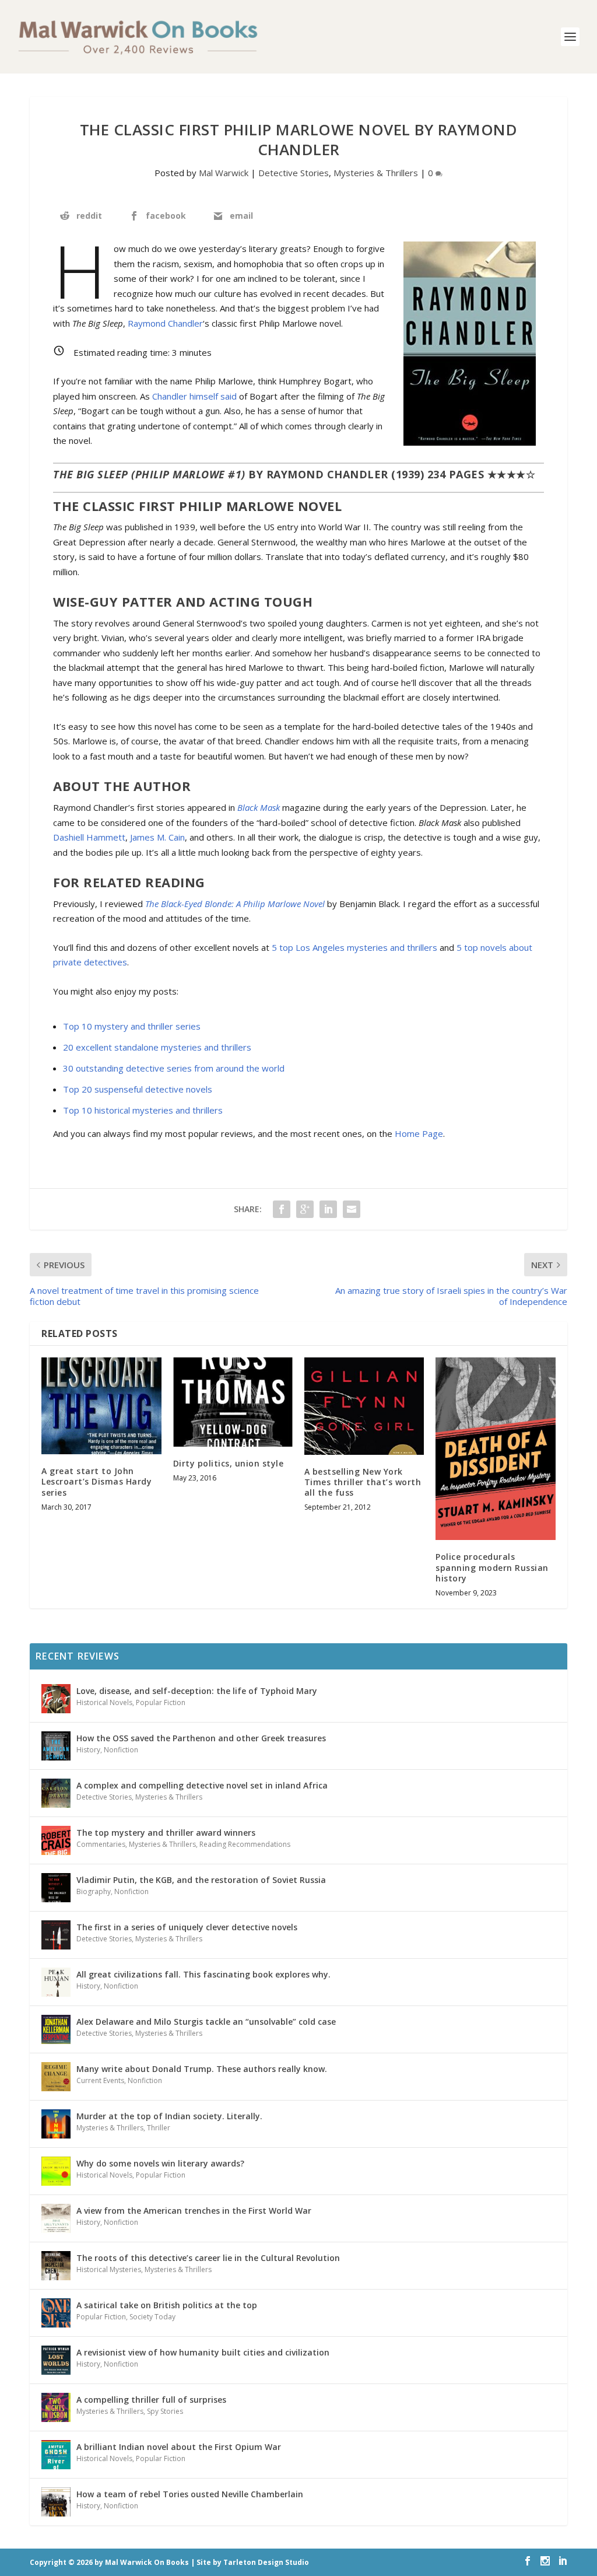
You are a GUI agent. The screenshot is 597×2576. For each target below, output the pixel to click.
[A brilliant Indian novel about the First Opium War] (56, 2455)
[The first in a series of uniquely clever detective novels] (56, 1935)
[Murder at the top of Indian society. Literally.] (56, 2124)
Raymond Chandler (165, 323)
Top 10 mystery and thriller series (132, 1026)
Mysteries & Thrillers (376, 173)
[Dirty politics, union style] (233, 1402)
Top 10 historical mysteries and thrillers (143, 1110)
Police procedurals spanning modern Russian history (492, 1567)
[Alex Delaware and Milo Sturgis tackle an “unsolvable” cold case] (56, 2029)
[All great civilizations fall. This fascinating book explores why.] (56, 1982)
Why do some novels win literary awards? (160, 2163)
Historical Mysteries (109, 2269)
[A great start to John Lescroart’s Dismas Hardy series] (101, 1406)
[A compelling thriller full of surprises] (56, 2407)
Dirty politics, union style (229, 1463)
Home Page (419, 1133)
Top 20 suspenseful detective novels (138, 1089)
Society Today (152, 2317)
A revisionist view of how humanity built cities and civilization (203, 2352)
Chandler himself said (194, 396)
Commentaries (101, 1844)
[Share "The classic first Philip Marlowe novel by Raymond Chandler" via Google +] (305, 1209)
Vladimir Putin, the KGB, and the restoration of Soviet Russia (201, 1880)
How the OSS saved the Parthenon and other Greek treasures (201, 1738)
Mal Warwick (224, 173)
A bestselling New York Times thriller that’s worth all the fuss (363, 1482)
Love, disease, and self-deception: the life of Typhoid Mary (197, 1691)
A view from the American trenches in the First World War (194, 2211)
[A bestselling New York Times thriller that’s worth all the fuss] (364, 1406)
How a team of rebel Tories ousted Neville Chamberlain (190, 2494)
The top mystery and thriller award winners (166, 1833)
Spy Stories (165, 2411)
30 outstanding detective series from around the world (174, 1068)
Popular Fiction (161, 1702)
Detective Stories (294, 173)
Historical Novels (104, 1702)
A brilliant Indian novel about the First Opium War (179, 2447)
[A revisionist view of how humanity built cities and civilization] (56, 2360)
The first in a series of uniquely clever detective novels (187, 1927)
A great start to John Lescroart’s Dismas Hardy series (96, 1481)
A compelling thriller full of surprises (151, 2400)
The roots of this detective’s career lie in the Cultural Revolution (208, 2258)
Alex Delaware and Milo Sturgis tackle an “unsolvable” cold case (206, 2022)
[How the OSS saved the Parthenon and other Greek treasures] (56, 1746)
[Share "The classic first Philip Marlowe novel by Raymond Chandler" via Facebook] (282, 1209)
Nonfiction (121, 1750)
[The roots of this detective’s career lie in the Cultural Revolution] (56, 2266)
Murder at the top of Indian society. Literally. (169, 2116)
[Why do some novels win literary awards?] (56, 2171)
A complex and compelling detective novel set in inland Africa (202, 1785)
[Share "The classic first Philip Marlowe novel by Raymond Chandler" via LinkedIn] (328, 1209)
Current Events (100, 2080)
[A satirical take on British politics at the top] (56, 2313)
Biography (94, 1891)
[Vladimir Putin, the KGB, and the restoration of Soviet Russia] (56, 1888)
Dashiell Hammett (89, 837)
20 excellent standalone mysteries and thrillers (157, 1047)
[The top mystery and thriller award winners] (56, 1840)
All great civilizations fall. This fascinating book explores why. (203, 1974)
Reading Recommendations (245, 1844)
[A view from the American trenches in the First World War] (56, 2218)
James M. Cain (157, 837)
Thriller (159, 2128)
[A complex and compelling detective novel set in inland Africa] (56, 1793)
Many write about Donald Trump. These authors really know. (202, 2069)
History (88, 1750)
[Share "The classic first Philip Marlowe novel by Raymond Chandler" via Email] (352, 1209)
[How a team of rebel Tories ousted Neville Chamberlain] (56, 2502)
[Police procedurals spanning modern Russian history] (495, 1449)
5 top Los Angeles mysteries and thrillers (354, 947)
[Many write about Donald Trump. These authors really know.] (56, 2077)
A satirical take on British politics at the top (167, 2305)
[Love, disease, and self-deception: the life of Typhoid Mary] (56, 1699)
